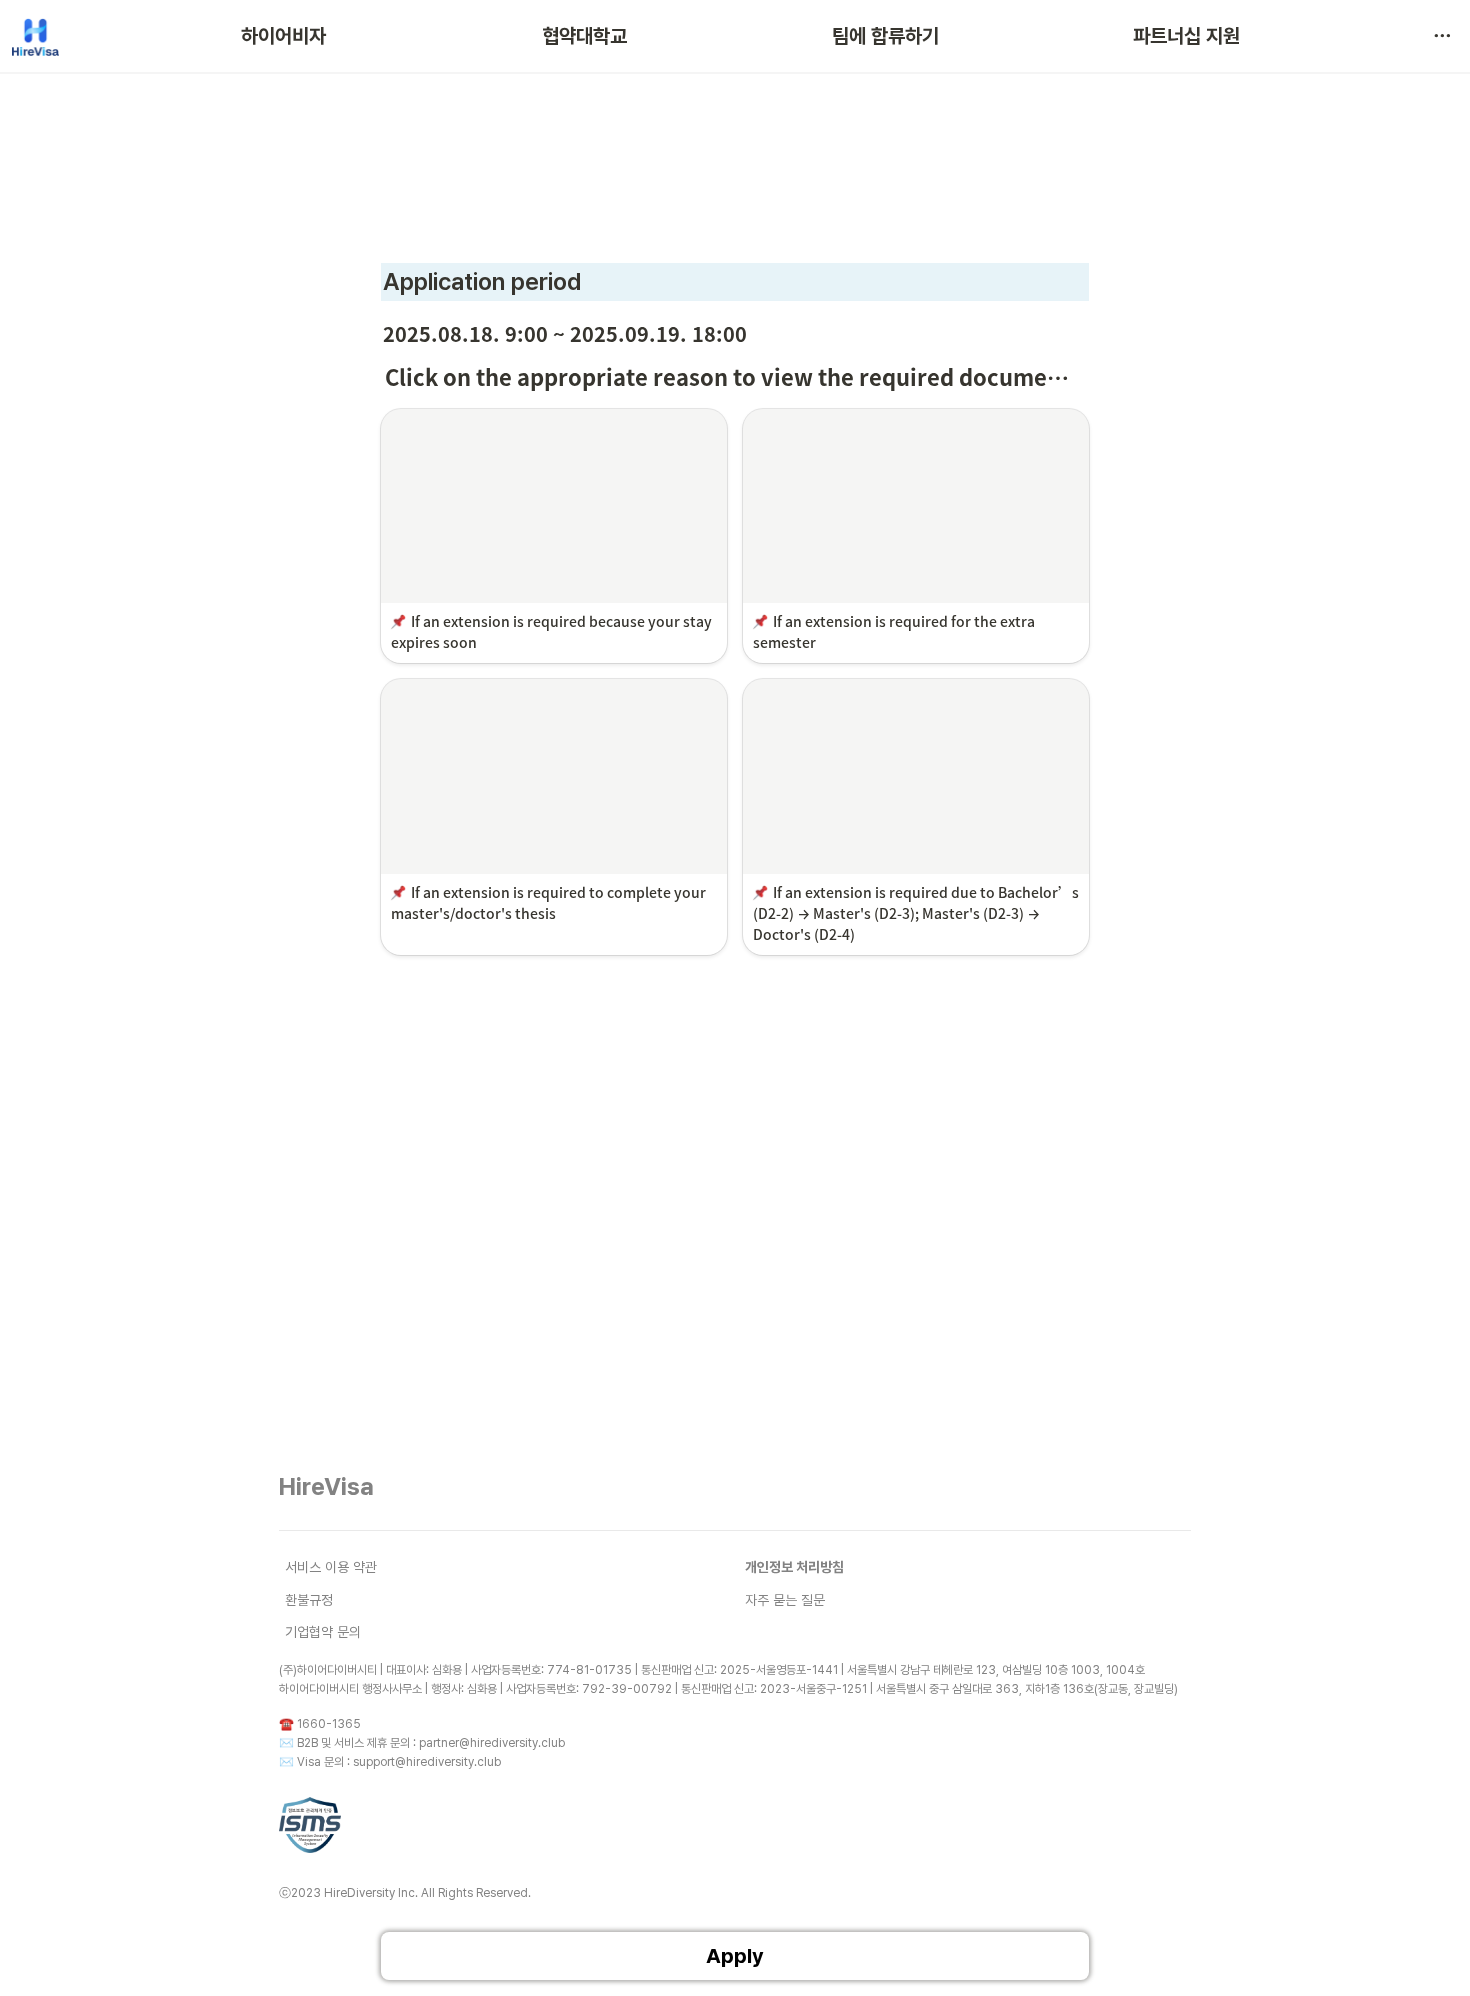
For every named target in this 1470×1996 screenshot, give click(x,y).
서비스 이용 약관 (331, 1567)
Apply (735, 1956)
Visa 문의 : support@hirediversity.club (399, 1762)
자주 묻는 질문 (785, 1600)
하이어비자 (283, 36)
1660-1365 (329, 1724)
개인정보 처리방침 (794, 1567)
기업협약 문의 (323, 1632)
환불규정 (309, 1600)
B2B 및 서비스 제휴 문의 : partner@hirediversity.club (431, 1743)
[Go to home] (35, 36)
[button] (1442, 36)
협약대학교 (584, 36)
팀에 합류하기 (885, 36)
